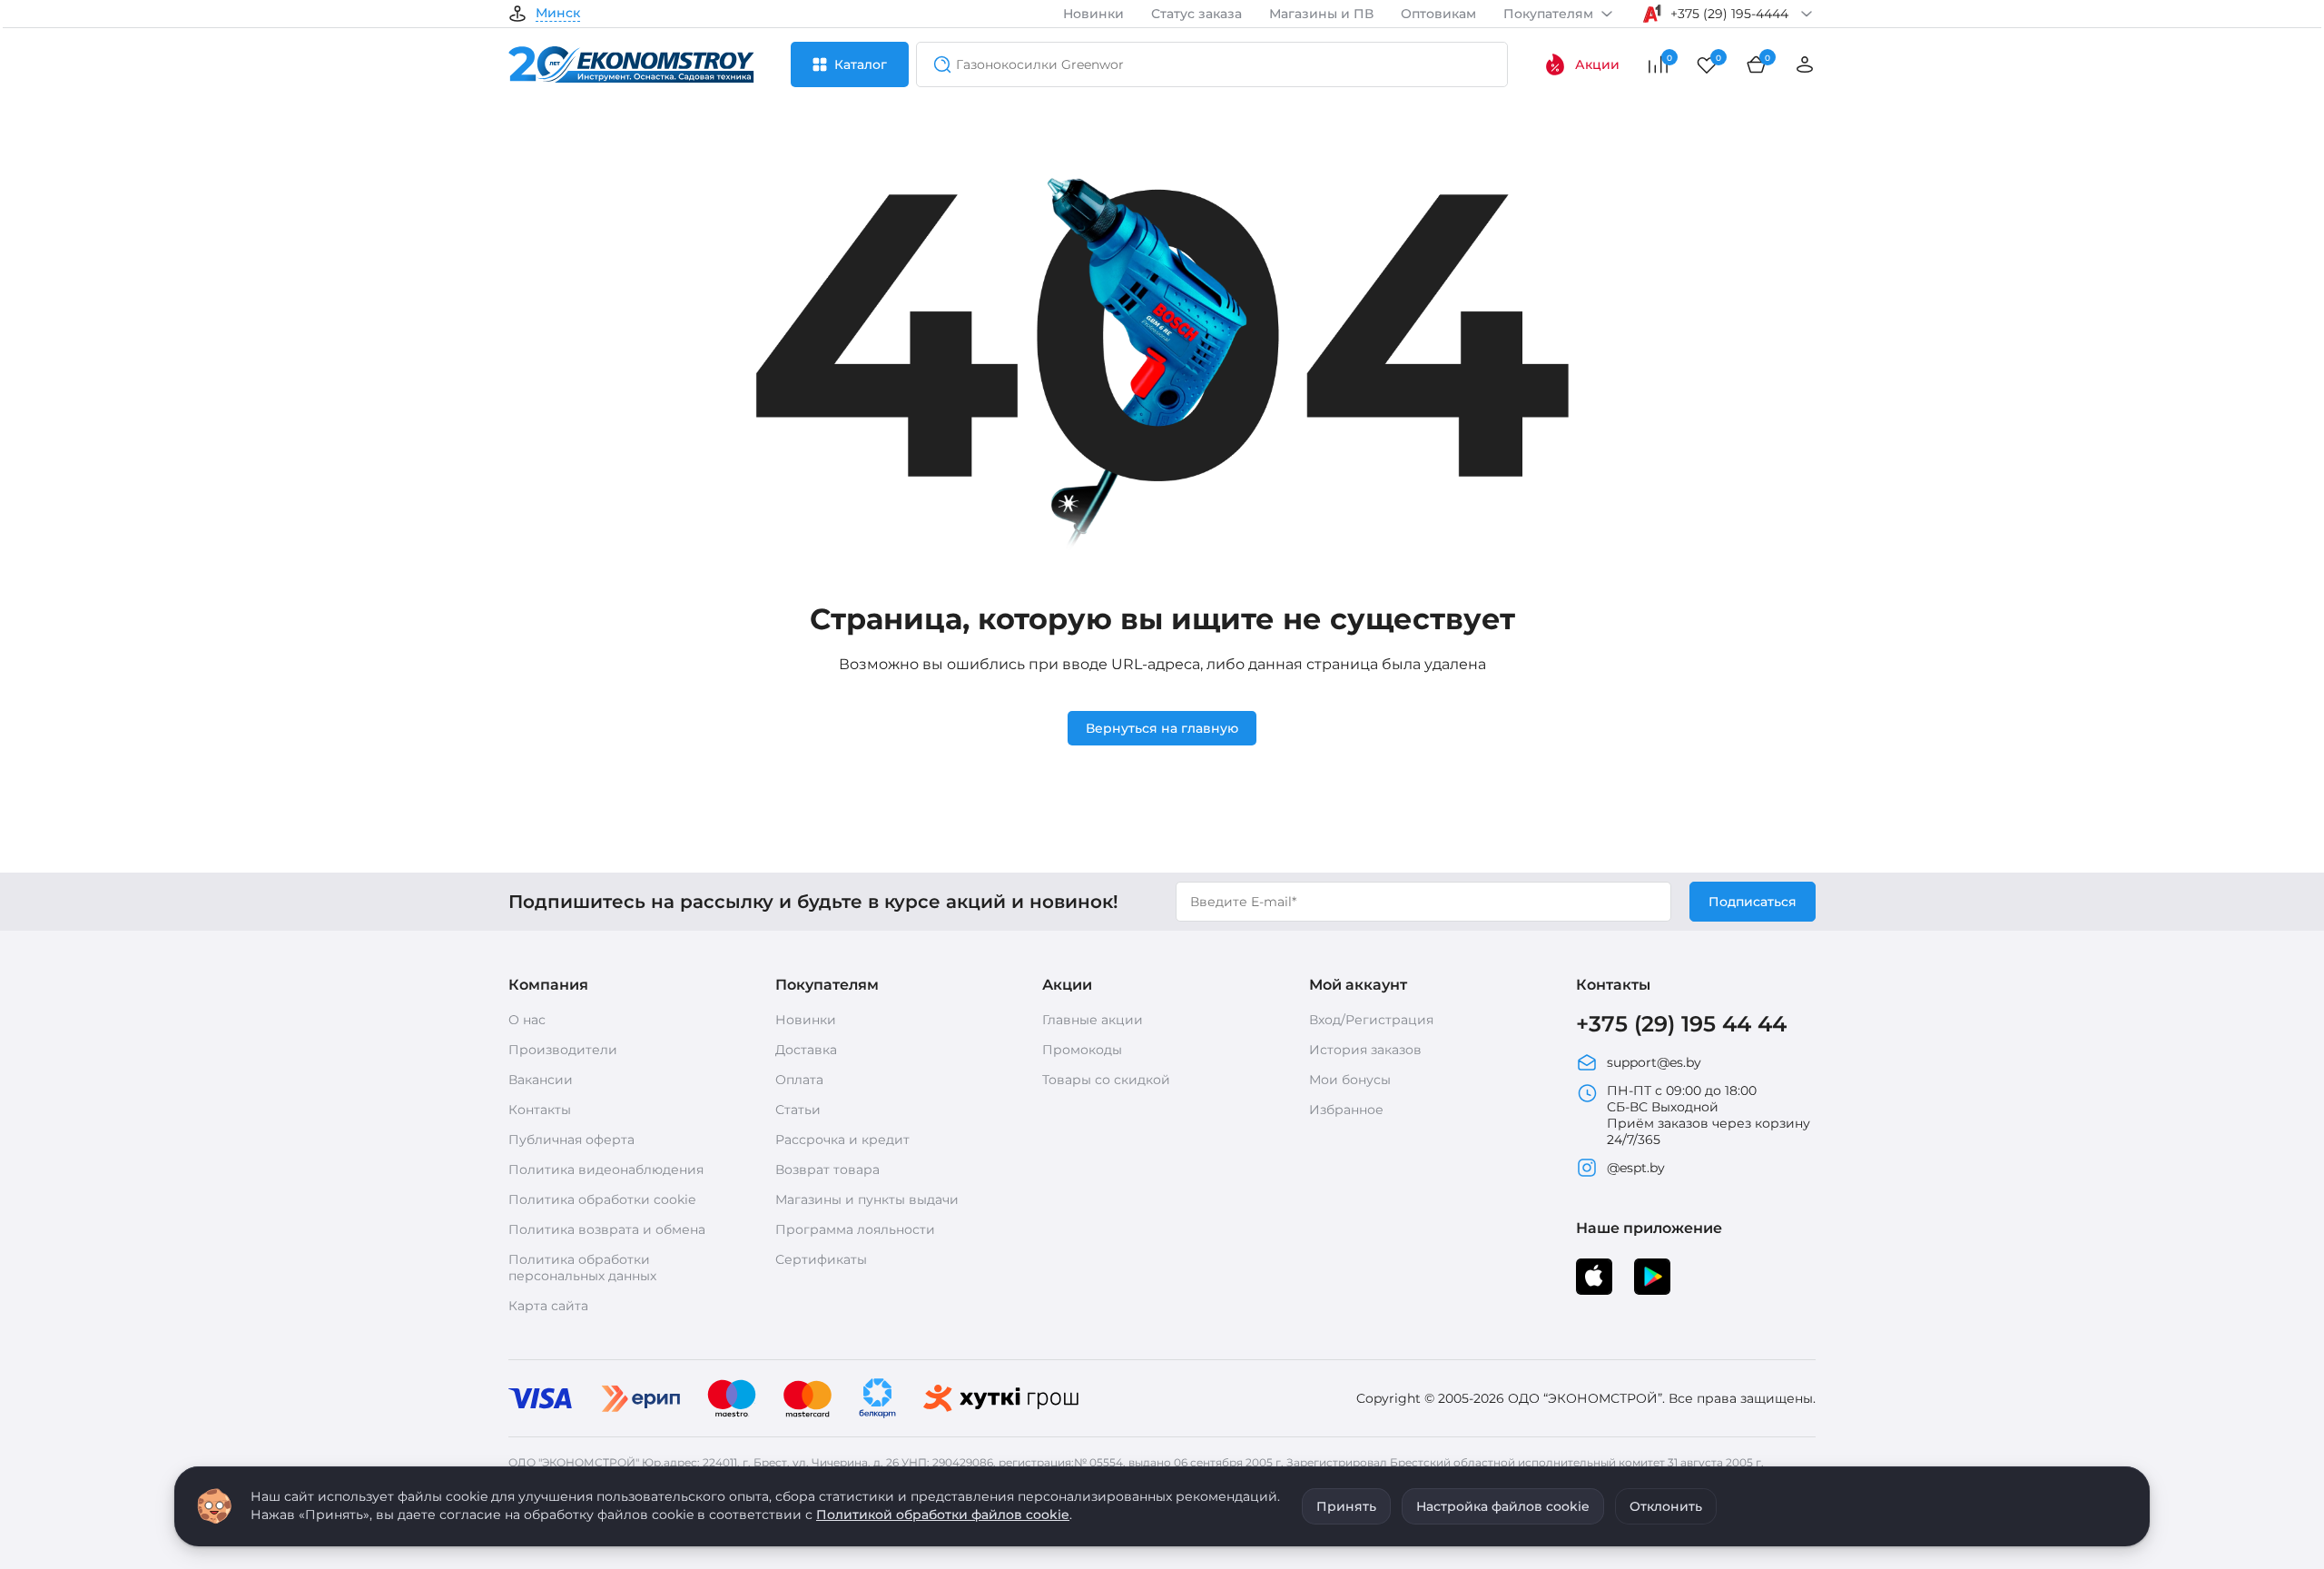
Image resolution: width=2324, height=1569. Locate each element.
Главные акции (1093, 1020)
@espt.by (1636, 1168)
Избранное (1346, 1110)
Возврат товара (827, 1169)
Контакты (540, 1110)
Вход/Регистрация (1371, 1020)
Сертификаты (821, 1259)
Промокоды (1082, 1050)
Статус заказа (1196, 14)
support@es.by (1654, 1062)
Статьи (798, 1110)
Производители (563, 1050)
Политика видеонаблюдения (606, 1169)
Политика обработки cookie (602, 1199)
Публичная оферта (571, 1140)
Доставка (806, 1050)
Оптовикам (1438, 14)
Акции (1597, 64)
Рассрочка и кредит (842, 1140)
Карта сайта (548, 1306)
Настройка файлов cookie (1503, 1506)
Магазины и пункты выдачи (867, 1199)
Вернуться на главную (1162, 728)
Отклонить (1666, 1506)
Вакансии (541, 1080)
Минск (558, 14)
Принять (1346, 1506)
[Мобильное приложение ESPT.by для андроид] (1594, 1277)
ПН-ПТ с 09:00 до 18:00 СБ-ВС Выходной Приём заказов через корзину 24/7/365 (1709, 1115)
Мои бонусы (1350, 1080)
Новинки (1093, 14)
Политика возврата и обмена (607, 1229)
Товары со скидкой (1106, 1080)
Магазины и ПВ (1321, 14)
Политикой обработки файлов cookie (943, 1515)
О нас (527, 1020)
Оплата (799, 1080)
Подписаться (1753, 902)
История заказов (1365, 1050)
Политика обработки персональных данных (582, 1268)
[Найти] (937, 64)
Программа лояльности (855, 1229)
